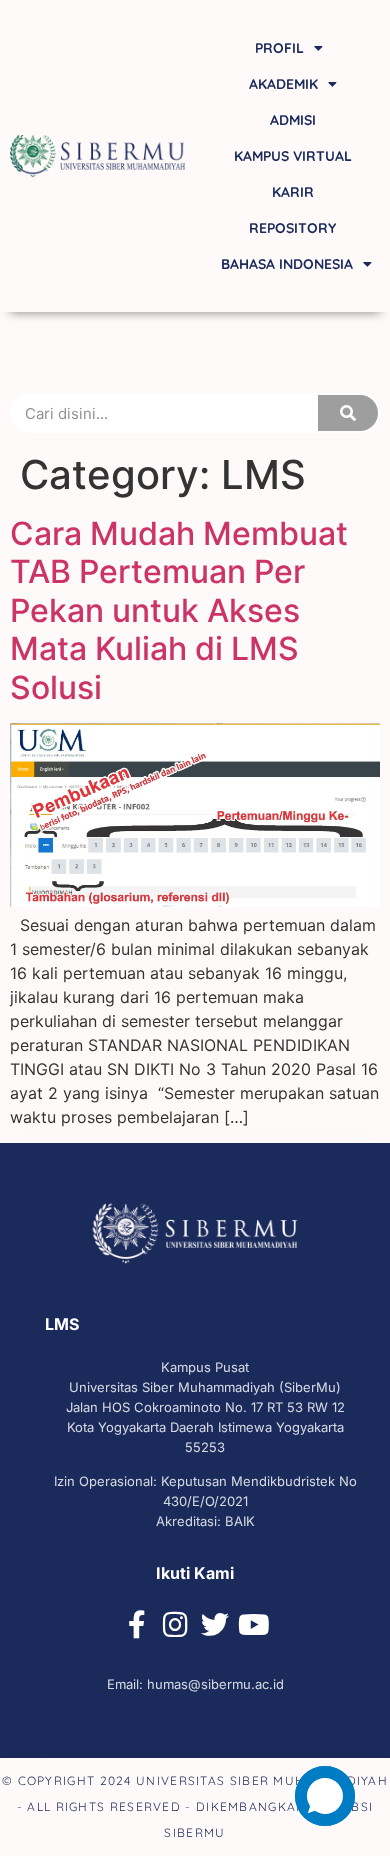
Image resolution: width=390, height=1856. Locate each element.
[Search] (348, 413)
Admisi (293, 120)
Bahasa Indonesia (287, 264)
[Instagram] (176, 1625)
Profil (279, 48)
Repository (292, 228)
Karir (293, 192)
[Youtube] (254, 1625)
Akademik (283, 84)
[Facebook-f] (137, 1625)
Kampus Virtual (293, 156)
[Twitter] (215, 1625)
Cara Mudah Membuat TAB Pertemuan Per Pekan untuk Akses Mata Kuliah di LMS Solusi (179, 610)
